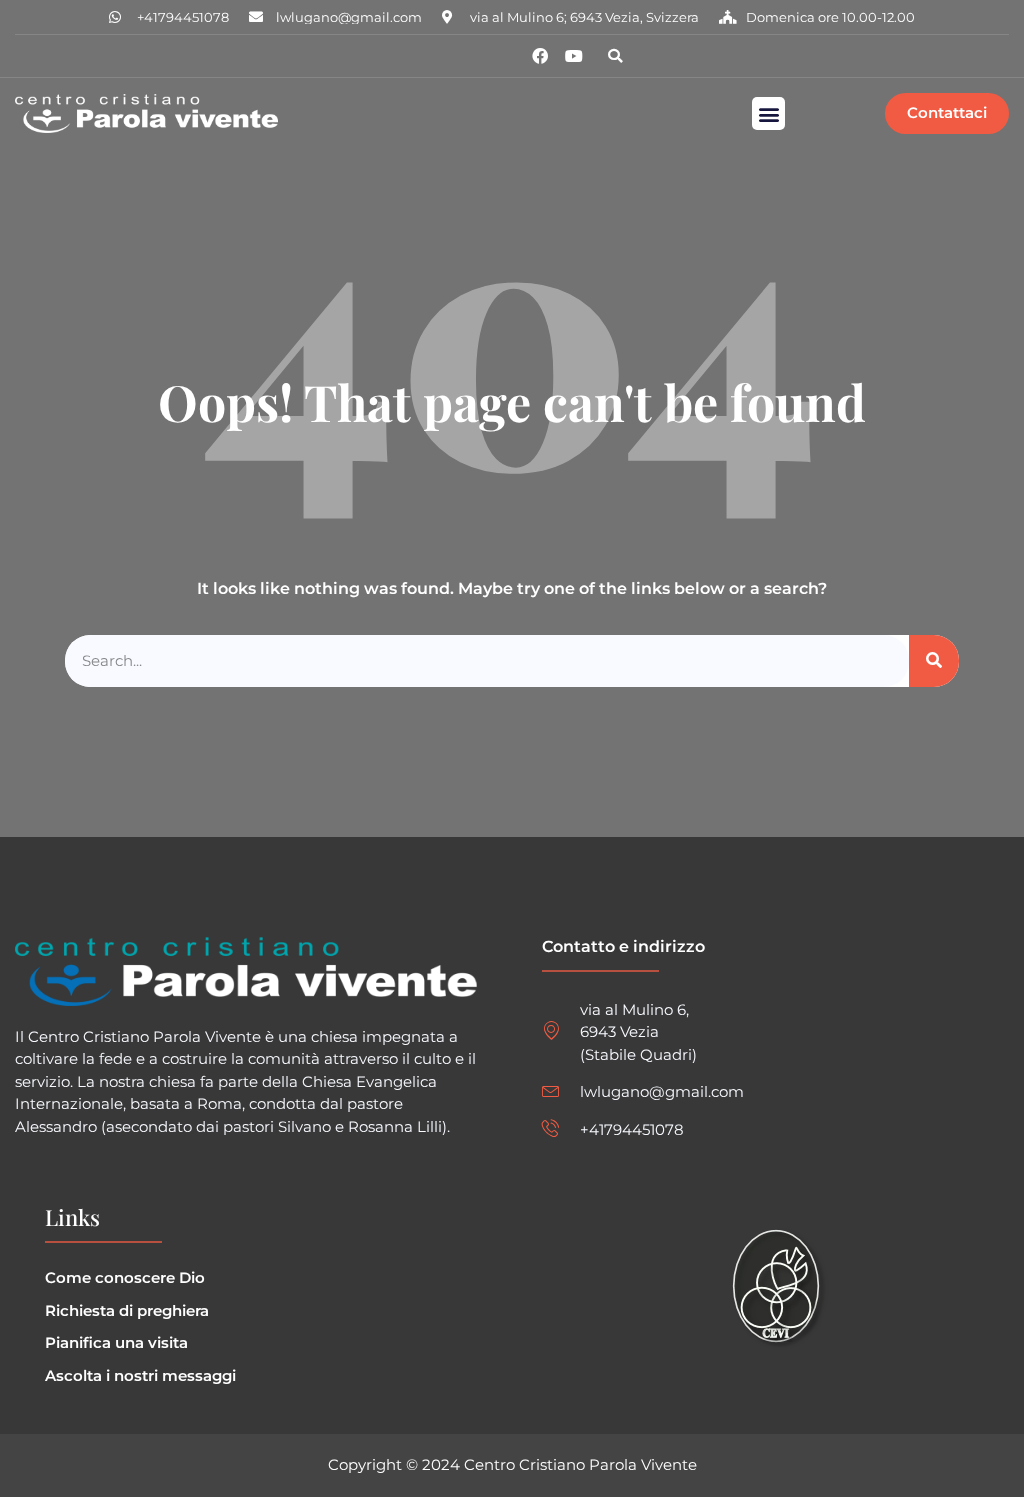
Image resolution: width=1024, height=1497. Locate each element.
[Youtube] (574, 56)
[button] (615, 56)
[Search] (934, 661)
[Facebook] (540, 56)
